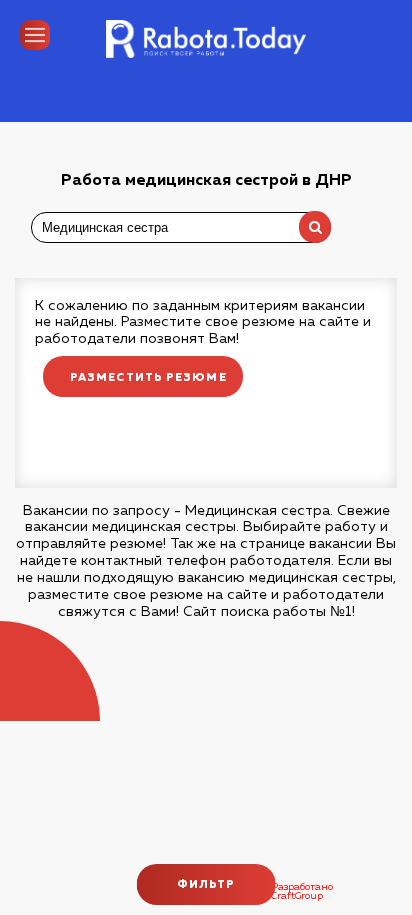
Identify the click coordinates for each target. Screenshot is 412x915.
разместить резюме (148, 377)
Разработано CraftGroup (302, 892)
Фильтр (206, 884)
